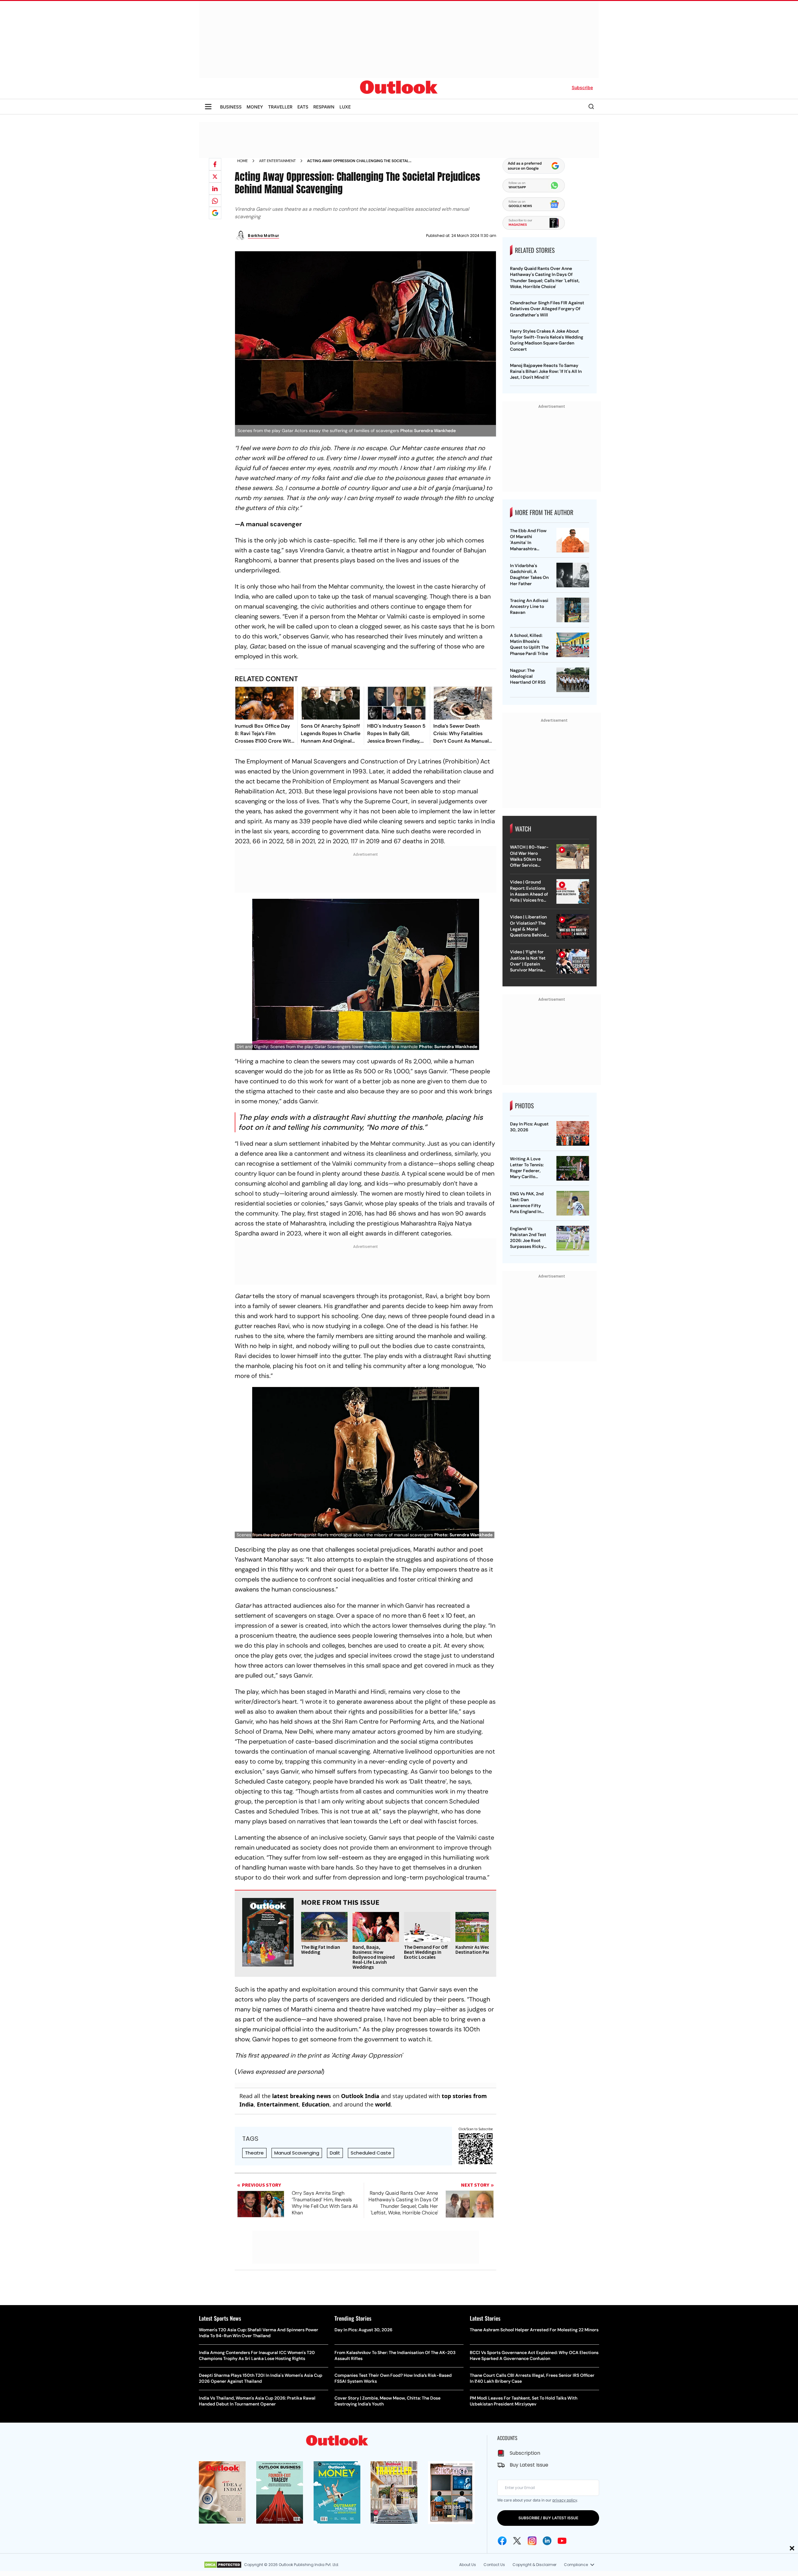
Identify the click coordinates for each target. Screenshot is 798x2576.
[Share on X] (215, 176)
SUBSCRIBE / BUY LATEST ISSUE (548, 2518)
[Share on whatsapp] (215, 201)
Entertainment (278, 2104)
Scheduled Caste (371, 2153)
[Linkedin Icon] (547, 2541)
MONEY (255, 107)
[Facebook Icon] (502, 2541)
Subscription (525, 2453)
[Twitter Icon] (517, 2541)
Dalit (335, 2153)
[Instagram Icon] (532, 2541)
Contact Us (494, 2565)
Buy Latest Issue (529, 2465)
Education (316, 2104)
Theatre (254, 2153)
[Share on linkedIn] (215, 189)
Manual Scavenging (297, 2153)
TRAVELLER (280, 107)
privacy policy (565, 2500)
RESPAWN (324, 107)
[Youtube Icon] (562, 2541)
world (383, 2104)
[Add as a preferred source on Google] (215, 213)
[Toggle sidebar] (208, 107)
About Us (468, 2565)
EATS (303, 107)
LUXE (345, 107)
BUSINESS (231, 107)
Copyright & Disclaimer (534, 2565)
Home (243, 161)
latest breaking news (302, 2096)
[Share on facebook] (215, 164)
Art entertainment (277, 161)
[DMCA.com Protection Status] (223, 2565)
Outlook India (360, 2096)
